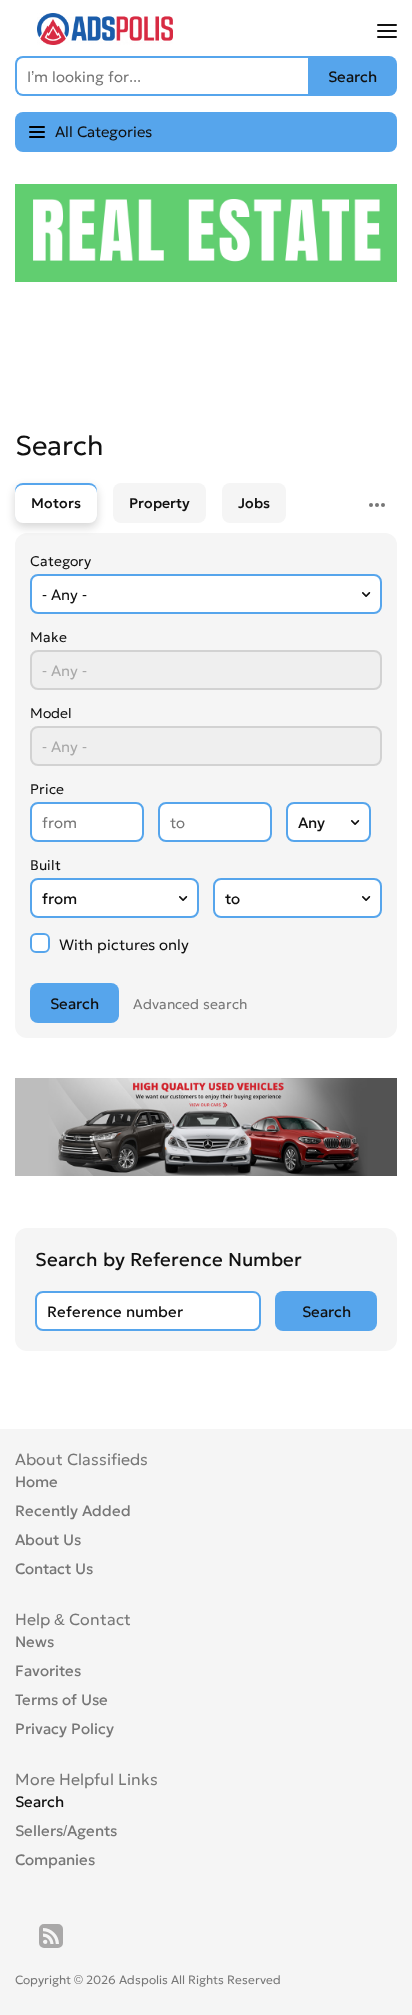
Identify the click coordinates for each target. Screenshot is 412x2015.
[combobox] (206, 594)
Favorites (48, 1670)
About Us (48, 1539)
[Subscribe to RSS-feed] (51, 1936)
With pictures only (122, 944)
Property (159, 503)
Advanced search (190, 1004)
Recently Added (73, 1510)
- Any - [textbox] (64, 594)
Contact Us (54, 1568)
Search (39, 1801)
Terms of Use (61, 1699)
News (34, 1641)
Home (36, 1481)
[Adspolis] (105, 39)
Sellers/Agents (66, 1830)
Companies (55, 1859)
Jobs (254, 503)
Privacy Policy (64, 1728)
